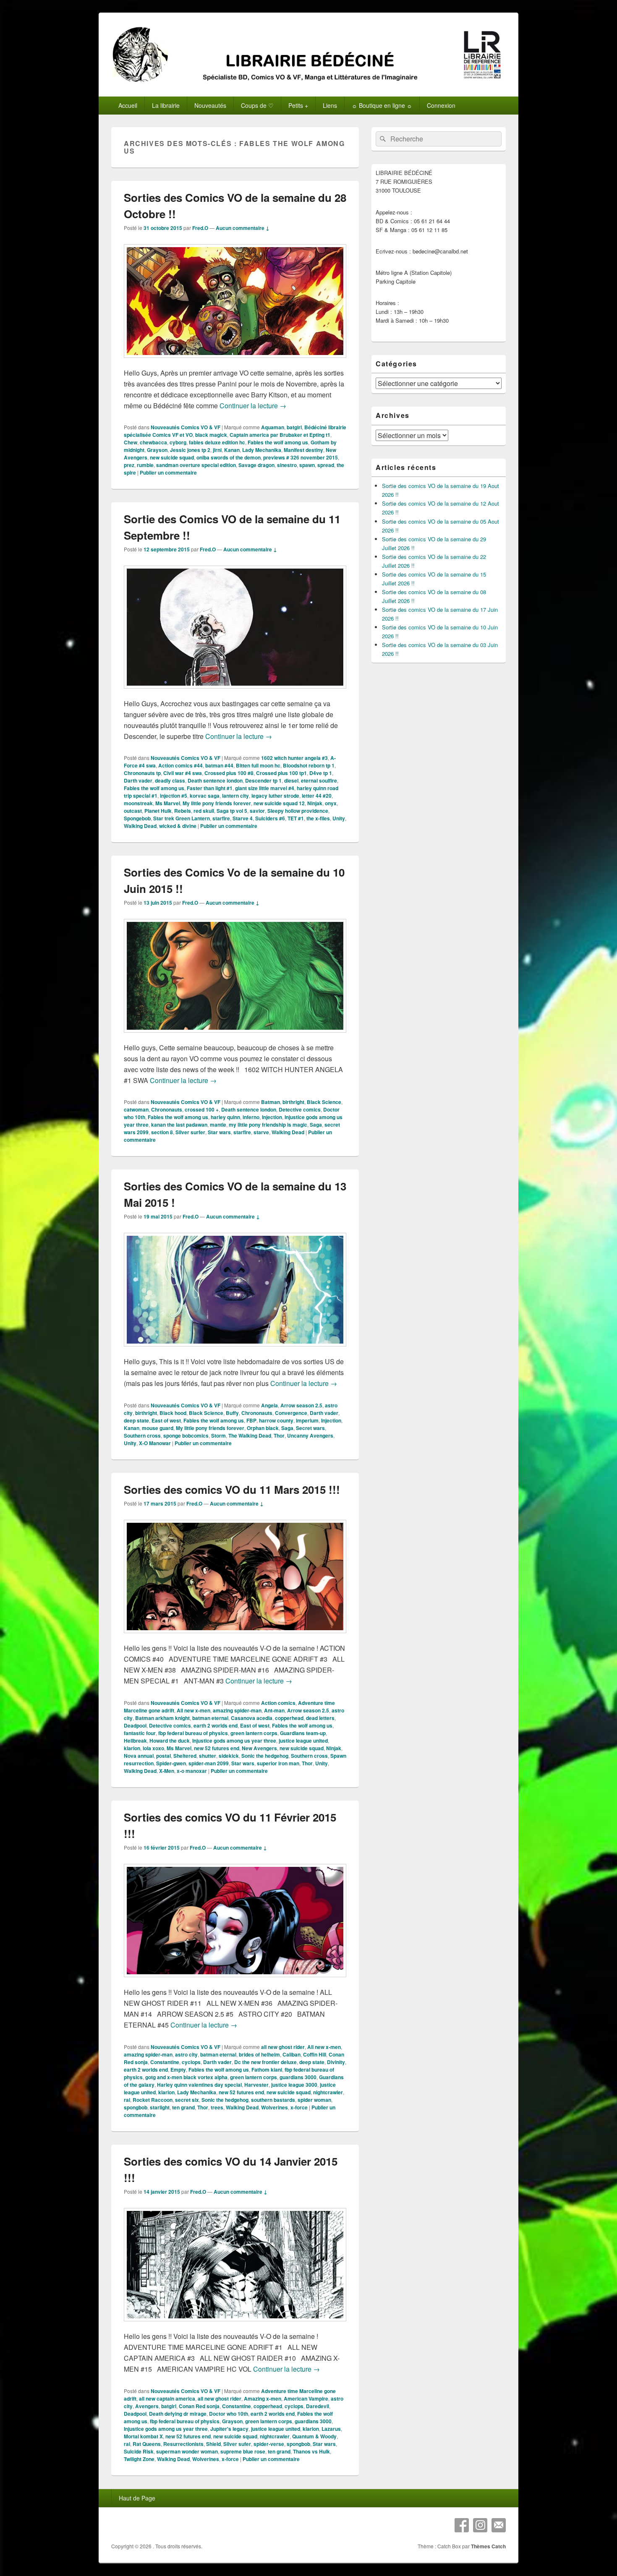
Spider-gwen (171, 1763)
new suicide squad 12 (279, 803)
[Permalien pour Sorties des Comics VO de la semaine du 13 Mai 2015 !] (235, 1351)
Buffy (232, 1413)
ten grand (183, 2107)
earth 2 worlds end (216, 1725)
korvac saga (205, 796)
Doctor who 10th (229, 2414)
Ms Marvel (168, 803)
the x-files (318, 818)
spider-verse (269, 2444)
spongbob (136, 2107)
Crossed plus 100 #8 (229, 773)
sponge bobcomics (186, 1435)
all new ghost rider (283, 2047)
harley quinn (225, 1117)
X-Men (167, 1771)
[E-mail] (499, 2525)
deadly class (170, 780)
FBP (251, 1420)
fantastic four (140, 1733)
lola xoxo (153, 1748)
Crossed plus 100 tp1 (281, 773)
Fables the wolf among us (278, 442)
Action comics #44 (180, 765)
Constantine (165, 2062)
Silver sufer (237, 2444)
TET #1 (296, 818)
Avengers (147, 2406)
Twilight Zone (139, 2459)
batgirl (294, 427)
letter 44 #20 (317, 796)
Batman (271, 1102)
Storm (218, 1435)
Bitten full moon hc (258, 765)
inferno (251, 1117)
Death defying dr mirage (178, 2414)
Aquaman (273, 427)
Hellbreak (135, 1741)
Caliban (292, 2054)
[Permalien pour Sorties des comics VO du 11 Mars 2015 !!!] (235, 1637)
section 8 (162, 1132)
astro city (186, 2054)
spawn (307, 465)
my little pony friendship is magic (268, 1125)
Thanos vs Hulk (311, 2451)
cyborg (178, 442)
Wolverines (275, 2107)
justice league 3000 (294, 2085)
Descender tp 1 (263, 780)
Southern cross (142, 1435)
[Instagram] (480, 2525)
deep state (136, 1420)
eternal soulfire (319, 780)
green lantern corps (254, 1733)
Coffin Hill (315, 2054)
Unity (339, 818)
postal (163, 1756)
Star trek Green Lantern (182, 818)
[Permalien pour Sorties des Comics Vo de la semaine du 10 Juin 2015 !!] (235, 1037)
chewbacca (153, 442)
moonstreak (138, 803)
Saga (316, 1125)
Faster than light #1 (210, 788)
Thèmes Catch (488, 2546)
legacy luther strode (275, 796)
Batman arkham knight (162, 1718)
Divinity (336, 2062)
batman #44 (219, 765)
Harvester (256, 2085)
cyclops (191, 2062)
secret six (187, 2100)
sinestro (287, 465)
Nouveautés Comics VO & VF (186, 427)
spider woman (314, 2100)
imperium (307, 1420)
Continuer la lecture (253, 406)
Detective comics (300, 1109)
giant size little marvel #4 (265, 788)
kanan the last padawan (179, 1125)
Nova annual (139, 1756)
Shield (213, 2444)
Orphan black (263, 1428)
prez (129, 465)
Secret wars (310, 1428)
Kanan (232, 450)
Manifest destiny (303, 450)
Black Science (324, 1102)
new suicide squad (172, 457)
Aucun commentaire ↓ (243, 228)
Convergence (291, 1413)
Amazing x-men (263, 2399)
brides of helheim (259, 2054)
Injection (272, 1117)
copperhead (289, 1718)
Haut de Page (137, 2498)
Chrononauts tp (142, 773)
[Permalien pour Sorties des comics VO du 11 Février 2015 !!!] (235, 1981)
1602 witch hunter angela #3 (294, 758)
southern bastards (273, 2100)
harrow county (276, 1420)
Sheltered (185, 1756)
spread (326, 465)
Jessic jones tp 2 (190, 450)
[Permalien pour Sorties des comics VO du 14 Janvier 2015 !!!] (235, 2325)
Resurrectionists (183, 2444)
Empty (178, 2070)
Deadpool (135, 1725)
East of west (166, 1420)
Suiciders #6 (270, 818)
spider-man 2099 (209, 1763)
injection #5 (174, 796)
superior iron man (278, 1763)
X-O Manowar (155, 1443)
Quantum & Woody (314, 2436)
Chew (131, 442)
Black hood (173, 1413)
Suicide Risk (139, 2451)
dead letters (320, 1718)
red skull (204, 811)
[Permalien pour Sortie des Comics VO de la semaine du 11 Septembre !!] (235, 693)
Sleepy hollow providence (298, 811)
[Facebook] (462, 2525)
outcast (133, 811)
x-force (299, 2107)
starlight (160, 2107)
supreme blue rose (243, 2451)
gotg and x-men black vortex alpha (186, 2077)
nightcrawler (328, 2092)
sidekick (229, 1756)
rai (127, 2100)
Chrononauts (167, 1109)
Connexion (441, 105)
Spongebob (137, 818)
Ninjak (315, 803)
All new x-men (193, 1710)
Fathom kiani (267, 2070)
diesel (291, 780)
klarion (132, 1748)
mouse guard (158, 1428)
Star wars (219, 1132)
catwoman (136, 1109)
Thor (279, 1435)
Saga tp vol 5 (232, 811)
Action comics (278, 1703)
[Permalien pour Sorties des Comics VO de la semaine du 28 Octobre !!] (235, 362)
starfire (221, 818)
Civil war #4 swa (183, 773)
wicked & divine (178, 826)
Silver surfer (190, 1132)
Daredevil (318, 2406)
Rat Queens (147, 2444)
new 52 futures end (217, 1748)
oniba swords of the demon (229, 457)
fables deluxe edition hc (217, 442)
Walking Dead (140, 826)
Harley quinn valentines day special (199, 2085)
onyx (331, 803)
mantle (218, 1125)
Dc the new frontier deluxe (265, 2062)
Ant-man (274, 1710)
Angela (269, 1405)
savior (257, 811)
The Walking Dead (250, 1435)
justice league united (303, 1741)
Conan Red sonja (199, 2406)
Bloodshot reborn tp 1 (309, 765)
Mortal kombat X (143, 2436)
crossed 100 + (202, 1109)
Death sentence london (215, 780)
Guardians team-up (303, 1733)
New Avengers (259, 1748)
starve (261, 1132)
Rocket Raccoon (153, 2100)
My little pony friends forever (217, 803)
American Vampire (306, 2399)
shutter (208, 1756)
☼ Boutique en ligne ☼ (382, 105)
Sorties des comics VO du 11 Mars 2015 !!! (232, 1489)
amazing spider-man (237, 1710)
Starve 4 (243, 818)
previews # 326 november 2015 (301, 457)
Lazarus (331, 2429)
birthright (293, 1102)
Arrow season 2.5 (301, 1405)
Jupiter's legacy (229, 2429)
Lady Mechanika (262, 450)
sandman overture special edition (196, 465)
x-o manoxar (192, 1771)
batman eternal (210, 1718)
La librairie (166, 105)
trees (217, 2107)
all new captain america (167, 2399)
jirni (217, 450)
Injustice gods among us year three (234, 1741)
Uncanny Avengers (310, 1435)
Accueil (128, 105)
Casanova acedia (252, 1718)
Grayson (157, 450)
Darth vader (138, 780)
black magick (211, 435)
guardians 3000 (298, 2077)
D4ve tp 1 (321, 773)
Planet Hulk (158, 811)
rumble (145, 465)
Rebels (183, 811)
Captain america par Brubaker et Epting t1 (280, 435)
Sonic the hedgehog (265, 1756)
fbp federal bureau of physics (193, 1733)
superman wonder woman (187, 2451)
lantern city (235, 796)
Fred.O (200, 228)
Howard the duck (170, 1741)
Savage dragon (256, 465)
